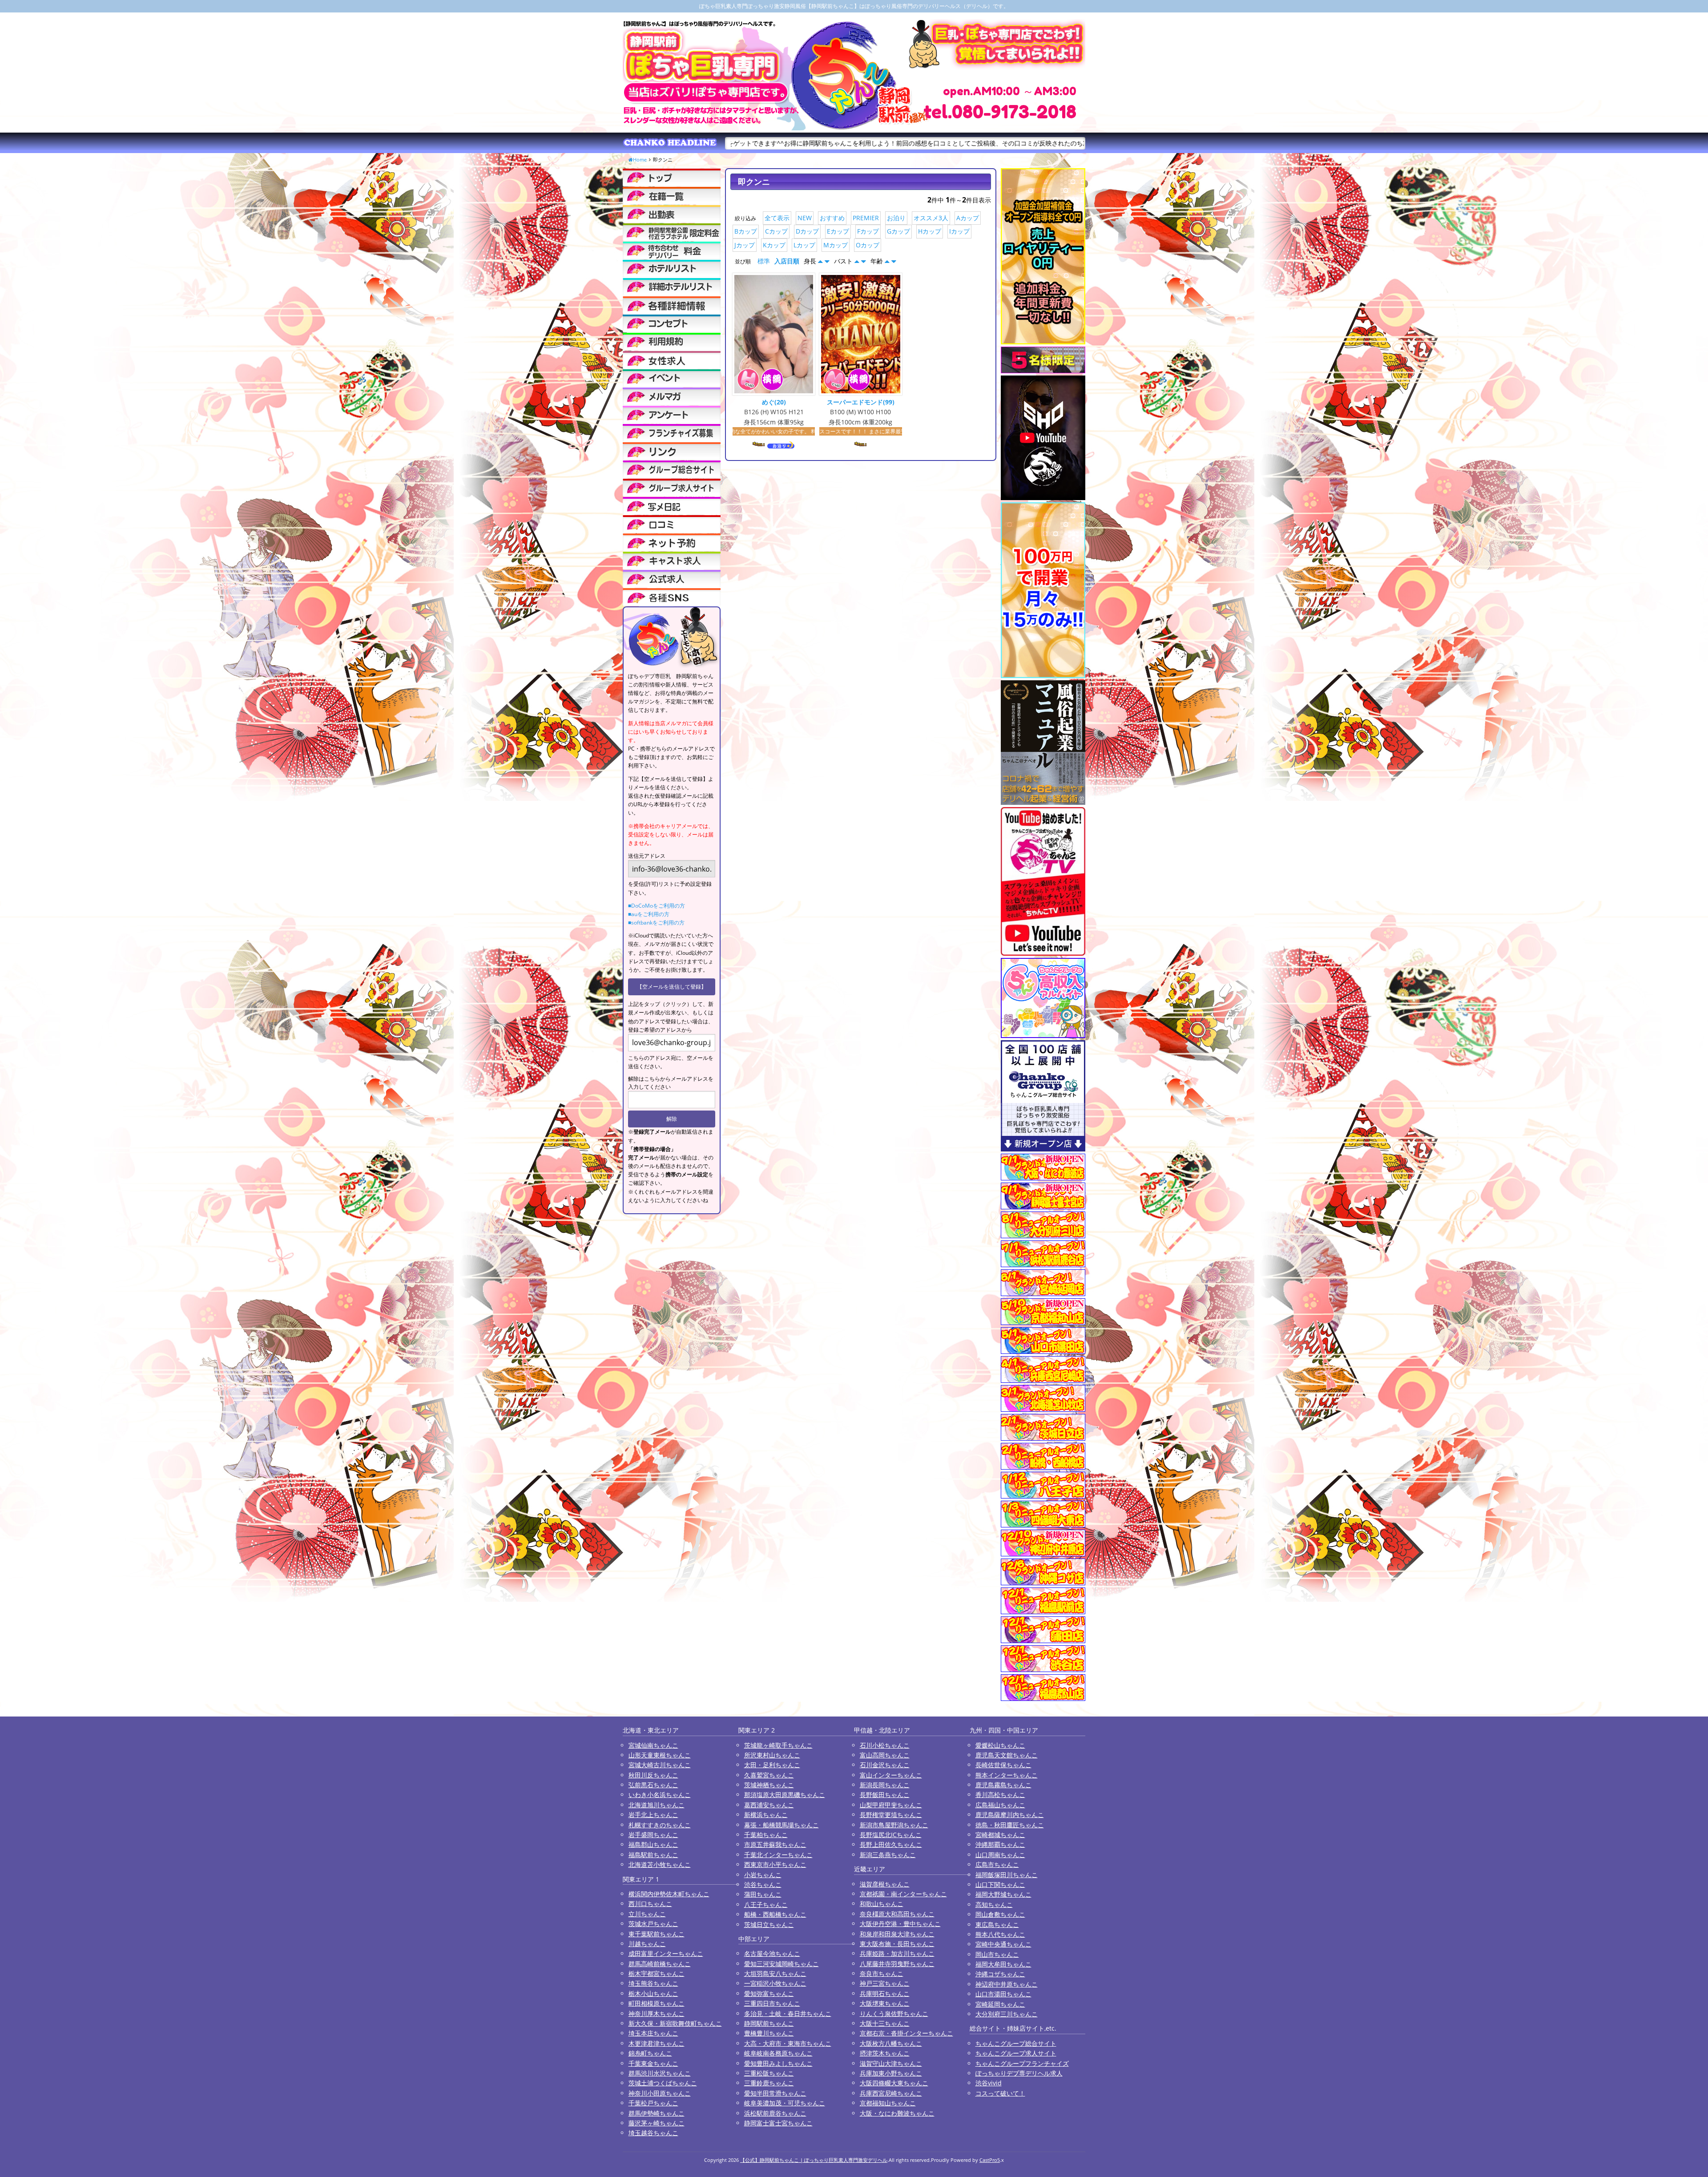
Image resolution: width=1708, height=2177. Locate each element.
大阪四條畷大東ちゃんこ (894, 2083)
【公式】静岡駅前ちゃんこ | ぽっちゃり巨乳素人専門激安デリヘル (814, 2160)
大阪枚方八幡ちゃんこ (891, 2043)
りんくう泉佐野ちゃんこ (894, 2013)
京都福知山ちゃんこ (888, 2103)
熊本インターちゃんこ (1007, 1775)
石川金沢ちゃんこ (885, 1765)
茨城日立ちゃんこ (769, 1925)
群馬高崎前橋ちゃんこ (660, 1964)
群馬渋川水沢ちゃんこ (660, 2073)
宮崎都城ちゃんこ (1000, 1835)
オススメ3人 (931, 218)
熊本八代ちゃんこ (1000, 1934)
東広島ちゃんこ (997, 1925)
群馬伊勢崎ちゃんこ (657, 2113)
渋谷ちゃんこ (763, 1884)
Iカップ (959, 231)
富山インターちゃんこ (891, 1775)
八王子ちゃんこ (766, 1904)
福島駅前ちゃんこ (653, 1855)
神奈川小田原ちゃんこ (660, 2093)
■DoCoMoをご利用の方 (657, 906)
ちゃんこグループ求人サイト (1016, 2053)
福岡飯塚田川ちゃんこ (1007, 1875)
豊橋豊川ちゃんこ (769, 2033)
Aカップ (968, 218)
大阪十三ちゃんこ (885, 2023)
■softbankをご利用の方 (656, 923)
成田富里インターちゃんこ (666, 1953)
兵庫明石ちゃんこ (885, 1993)
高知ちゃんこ (994, 1904)
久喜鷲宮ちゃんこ (769, 1775)
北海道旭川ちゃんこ (657, 1805)
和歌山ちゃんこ (882, 1904)
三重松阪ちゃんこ (769, 2073)
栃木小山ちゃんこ (653, 1993)
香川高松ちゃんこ (1000, 1795)
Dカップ (807, 231)
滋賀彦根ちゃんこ (885, 1884)
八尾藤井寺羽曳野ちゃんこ (897, 1964)
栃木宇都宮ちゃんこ (657, 1973)
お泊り (896, 218)
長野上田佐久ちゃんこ (891, 1844)
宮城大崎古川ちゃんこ (660, 1765)
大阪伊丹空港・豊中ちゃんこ (900, 1924)
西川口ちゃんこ (650, 1904)
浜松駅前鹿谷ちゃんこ (775, 2113)
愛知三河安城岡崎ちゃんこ (781, 1964)
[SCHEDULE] (672, 214)
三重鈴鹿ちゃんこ (769, 2083)
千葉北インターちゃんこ (778, 1855)
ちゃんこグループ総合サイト (1016, 2043)
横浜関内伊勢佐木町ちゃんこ (669, 1894)
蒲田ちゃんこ (763, 1894)
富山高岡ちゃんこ (885, 1755)
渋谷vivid (989, 2083)
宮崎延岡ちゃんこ (1000, 2004)
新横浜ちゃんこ (766, 1815)
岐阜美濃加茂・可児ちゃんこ (785, 2103)
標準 (764, 261)
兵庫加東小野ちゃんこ (891, 2073)
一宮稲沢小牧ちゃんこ (775, 1983)
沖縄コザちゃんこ (1000, 1974)
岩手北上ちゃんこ (653, 1815)
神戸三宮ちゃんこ (885, 1983)
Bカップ (746, 231)
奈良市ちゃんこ (882, 1973)
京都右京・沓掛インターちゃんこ (906, 2033)
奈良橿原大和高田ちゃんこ (897, 1914)
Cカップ (776, 231)
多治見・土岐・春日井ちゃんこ (788, 2013)
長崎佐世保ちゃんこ (1003, 1765)
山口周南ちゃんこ (1000, 1855)
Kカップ (774, 245)
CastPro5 (990, 2160)
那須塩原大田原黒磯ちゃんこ (785, 1795)
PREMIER (866, 218)
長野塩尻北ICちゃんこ (891, 1835)
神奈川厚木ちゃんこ (657, 2013)
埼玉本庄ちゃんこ (653, 2033)
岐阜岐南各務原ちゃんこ (778, 2053)
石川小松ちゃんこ (885, 1745)
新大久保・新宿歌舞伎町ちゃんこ (675, 2023)
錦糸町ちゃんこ (650, 2053)
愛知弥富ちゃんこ (769, 1993)
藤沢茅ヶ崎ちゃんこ (657, 2123)
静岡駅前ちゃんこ (769, 2023)
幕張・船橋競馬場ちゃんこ (781, 1825)
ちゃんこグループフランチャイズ (1022, 2063)
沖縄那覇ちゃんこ (1000, 1844)
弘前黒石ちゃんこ (653, 1785)
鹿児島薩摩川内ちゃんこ (1010, 1815)
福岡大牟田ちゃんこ (1003, 1964)
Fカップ (868, 231)
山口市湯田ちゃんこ (1003, 1994)
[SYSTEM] (672, 232)
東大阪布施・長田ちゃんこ (897, 1944)
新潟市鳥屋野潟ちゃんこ (894, 1825)
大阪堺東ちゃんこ (885, 2003)
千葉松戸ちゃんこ (653, 2103)
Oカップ (868, 245)
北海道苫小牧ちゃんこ (660, 1864)
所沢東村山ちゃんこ (772, 1755)
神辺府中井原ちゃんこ (1007, 1984)
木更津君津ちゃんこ (657, 2043)
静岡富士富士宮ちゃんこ (778, 2123)
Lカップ (804, 245)
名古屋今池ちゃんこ (772, 1953)
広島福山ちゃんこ (1000, 1805)
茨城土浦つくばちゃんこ (663, 2083)
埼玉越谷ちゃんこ (653, 2133)
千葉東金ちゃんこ (653, 2063)
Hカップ (930, 231)
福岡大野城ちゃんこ (1003, 1894)
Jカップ (745, 245)
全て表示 (777, 218)
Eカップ (838, 231)
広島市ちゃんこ (997, 1864)
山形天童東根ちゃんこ (660, 1755)
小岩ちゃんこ (763, 1875)
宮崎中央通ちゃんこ (1003, 1944)
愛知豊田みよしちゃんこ (778, 2063)
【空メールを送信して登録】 (672, 987)
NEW (805, 218)
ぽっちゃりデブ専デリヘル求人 (1019, 2073)
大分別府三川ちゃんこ (1007, 2014)
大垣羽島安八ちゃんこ (775, 1973)
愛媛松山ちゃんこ (1000, 1745)
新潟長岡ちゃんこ (885, 1785)
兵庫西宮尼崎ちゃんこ (891, 2093)
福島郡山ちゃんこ (653, 1844)
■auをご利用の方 (649, 914)
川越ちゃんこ (647, 1944)
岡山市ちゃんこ (997, 1954)
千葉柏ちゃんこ (766, 1835)
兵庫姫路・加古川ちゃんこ (897, 1953)
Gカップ (898, 231)
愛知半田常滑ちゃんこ (775, 2093)
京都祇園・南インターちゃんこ (903, 1894)
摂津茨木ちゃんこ (885, 2053)
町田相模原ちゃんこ (657, 2003)
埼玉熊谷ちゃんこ (653, 1983)
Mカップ (836, 245)
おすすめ (832, 218)
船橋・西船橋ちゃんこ (775, 1914)
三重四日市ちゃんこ (772, 2003)
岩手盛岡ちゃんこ (653, 1835)
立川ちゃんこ (647, 1914)
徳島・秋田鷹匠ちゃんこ (1010, 1825)
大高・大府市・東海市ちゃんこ (788, 2043)
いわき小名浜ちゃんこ (660, 1795)
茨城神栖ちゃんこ (769, 1785)
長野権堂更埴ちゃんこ (891, 1815)
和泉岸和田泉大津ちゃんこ (897, 1934)
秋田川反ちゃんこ (653, 1775)
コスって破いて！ (1000, 2093)
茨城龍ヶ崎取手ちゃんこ (778, 1745)
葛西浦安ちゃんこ (769, 1805)
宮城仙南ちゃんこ (653, 1745)
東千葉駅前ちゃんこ (657, 1934)
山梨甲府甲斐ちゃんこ (891, 1805)
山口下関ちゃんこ (1000, 1884)
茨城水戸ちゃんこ (653, 1924)
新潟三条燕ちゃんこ (888, 1855)
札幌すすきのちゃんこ (660, 1825)
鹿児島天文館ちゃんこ (1007, 1755)
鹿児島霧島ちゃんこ (1003, 1785)
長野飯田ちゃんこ (885, 1795)
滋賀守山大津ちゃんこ (891, 2063)
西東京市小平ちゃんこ (775, 1864)
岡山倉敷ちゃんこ (1000, 1914)
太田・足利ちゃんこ (772, 1765)
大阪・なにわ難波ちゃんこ (897, 2113)
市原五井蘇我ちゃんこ (775, 1844)
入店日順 (787, 261)
